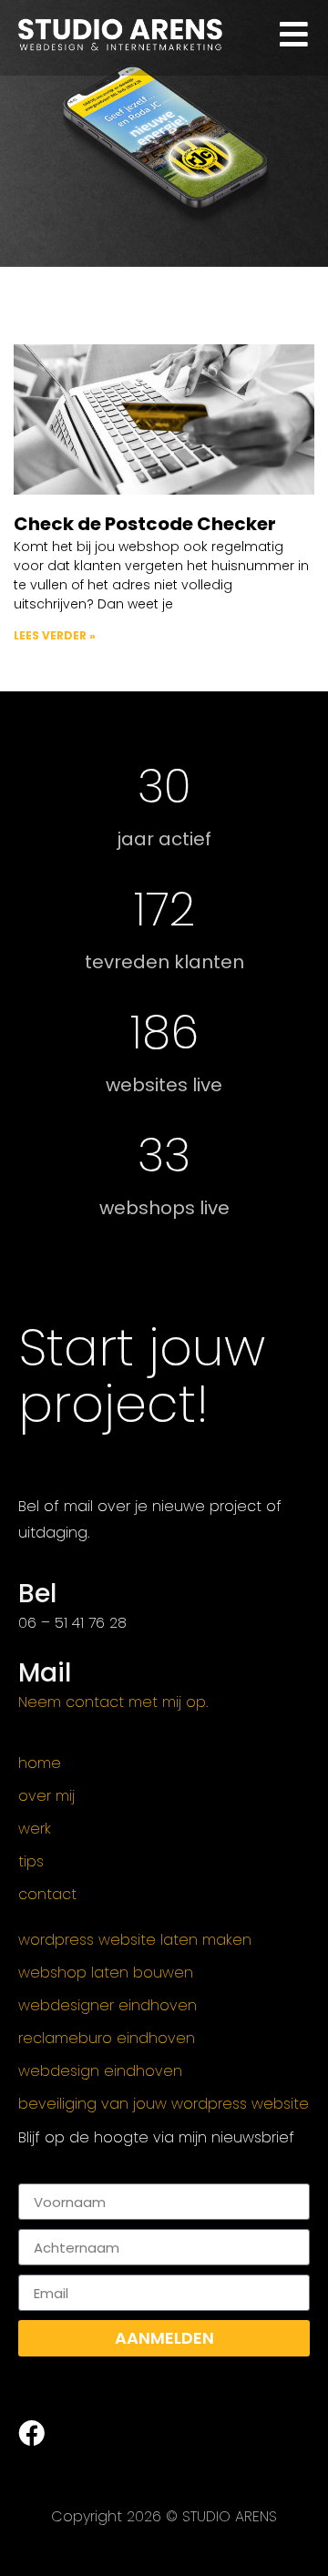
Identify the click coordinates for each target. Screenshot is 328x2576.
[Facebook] (31, 2433)
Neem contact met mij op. (113, 1702)
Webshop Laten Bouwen (106, 1973)
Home (40, 1763)
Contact (47, 1895)
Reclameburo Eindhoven (107, 2039)
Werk (35, 1829)
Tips (31, 1862)
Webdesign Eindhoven (100, 2071)
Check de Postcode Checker (145, 524)
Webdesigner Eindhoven (108, 2006)
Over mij (46, 1796)
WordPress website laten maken (135, 1940)
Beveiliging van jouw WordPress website (164, 2104)
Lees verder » (55, 635)
